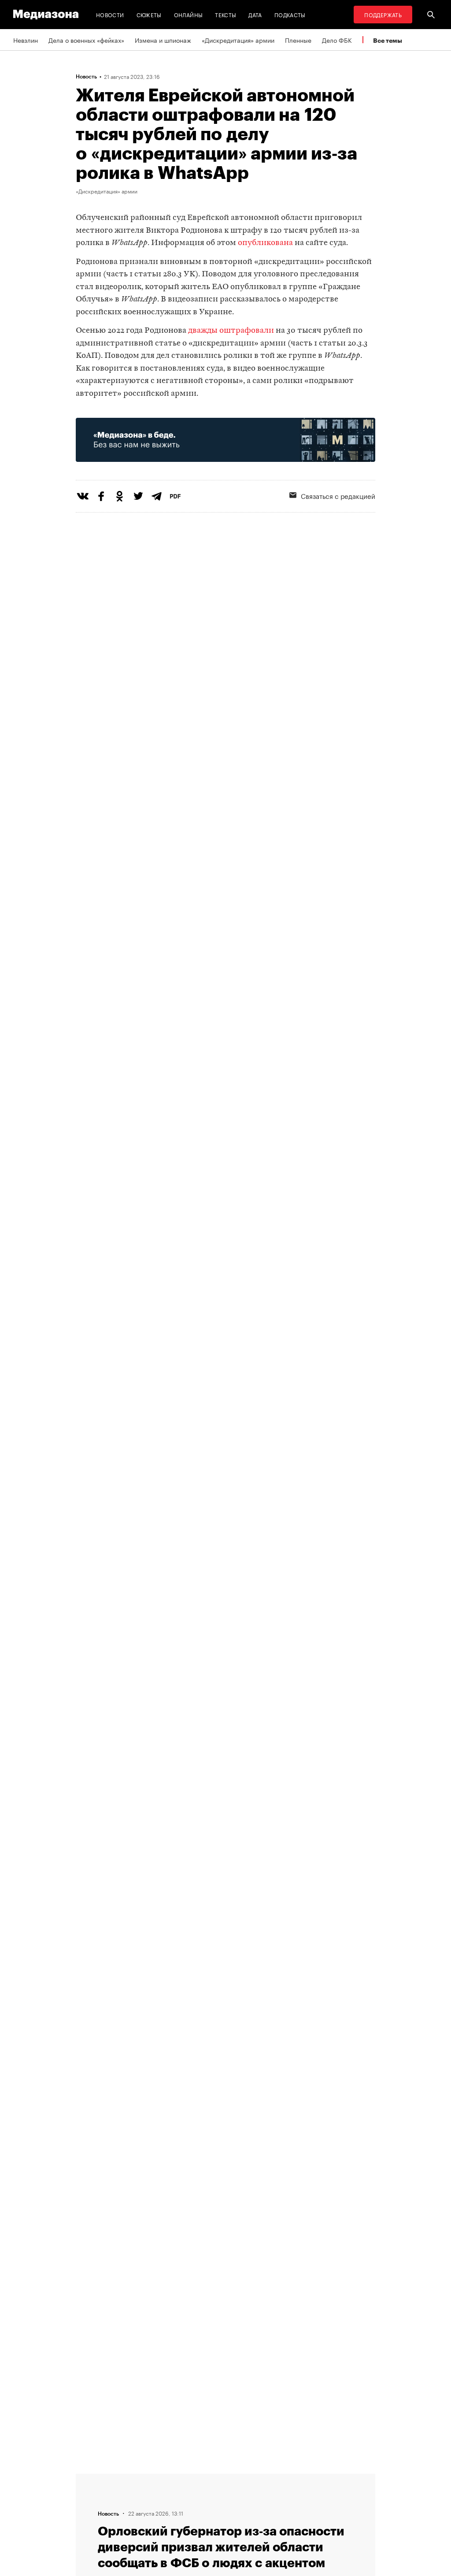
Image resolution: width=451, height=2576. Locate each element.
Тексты (225, 14)
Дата (255, 14)
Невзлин (26, 40)
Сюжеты (149, 14)
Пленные (298, 40)
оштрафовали (247, 331)
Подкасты (290, 14)
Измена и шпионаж (163, 40)
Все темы (388, 40)
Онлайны (189, 14)
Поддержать (383, 14)
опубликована (265, 243)
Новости (110, 14)
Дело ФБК (337, 40)
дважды (203, 331)
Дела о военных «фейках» (86, 40)
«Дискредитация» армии (238, 40)
